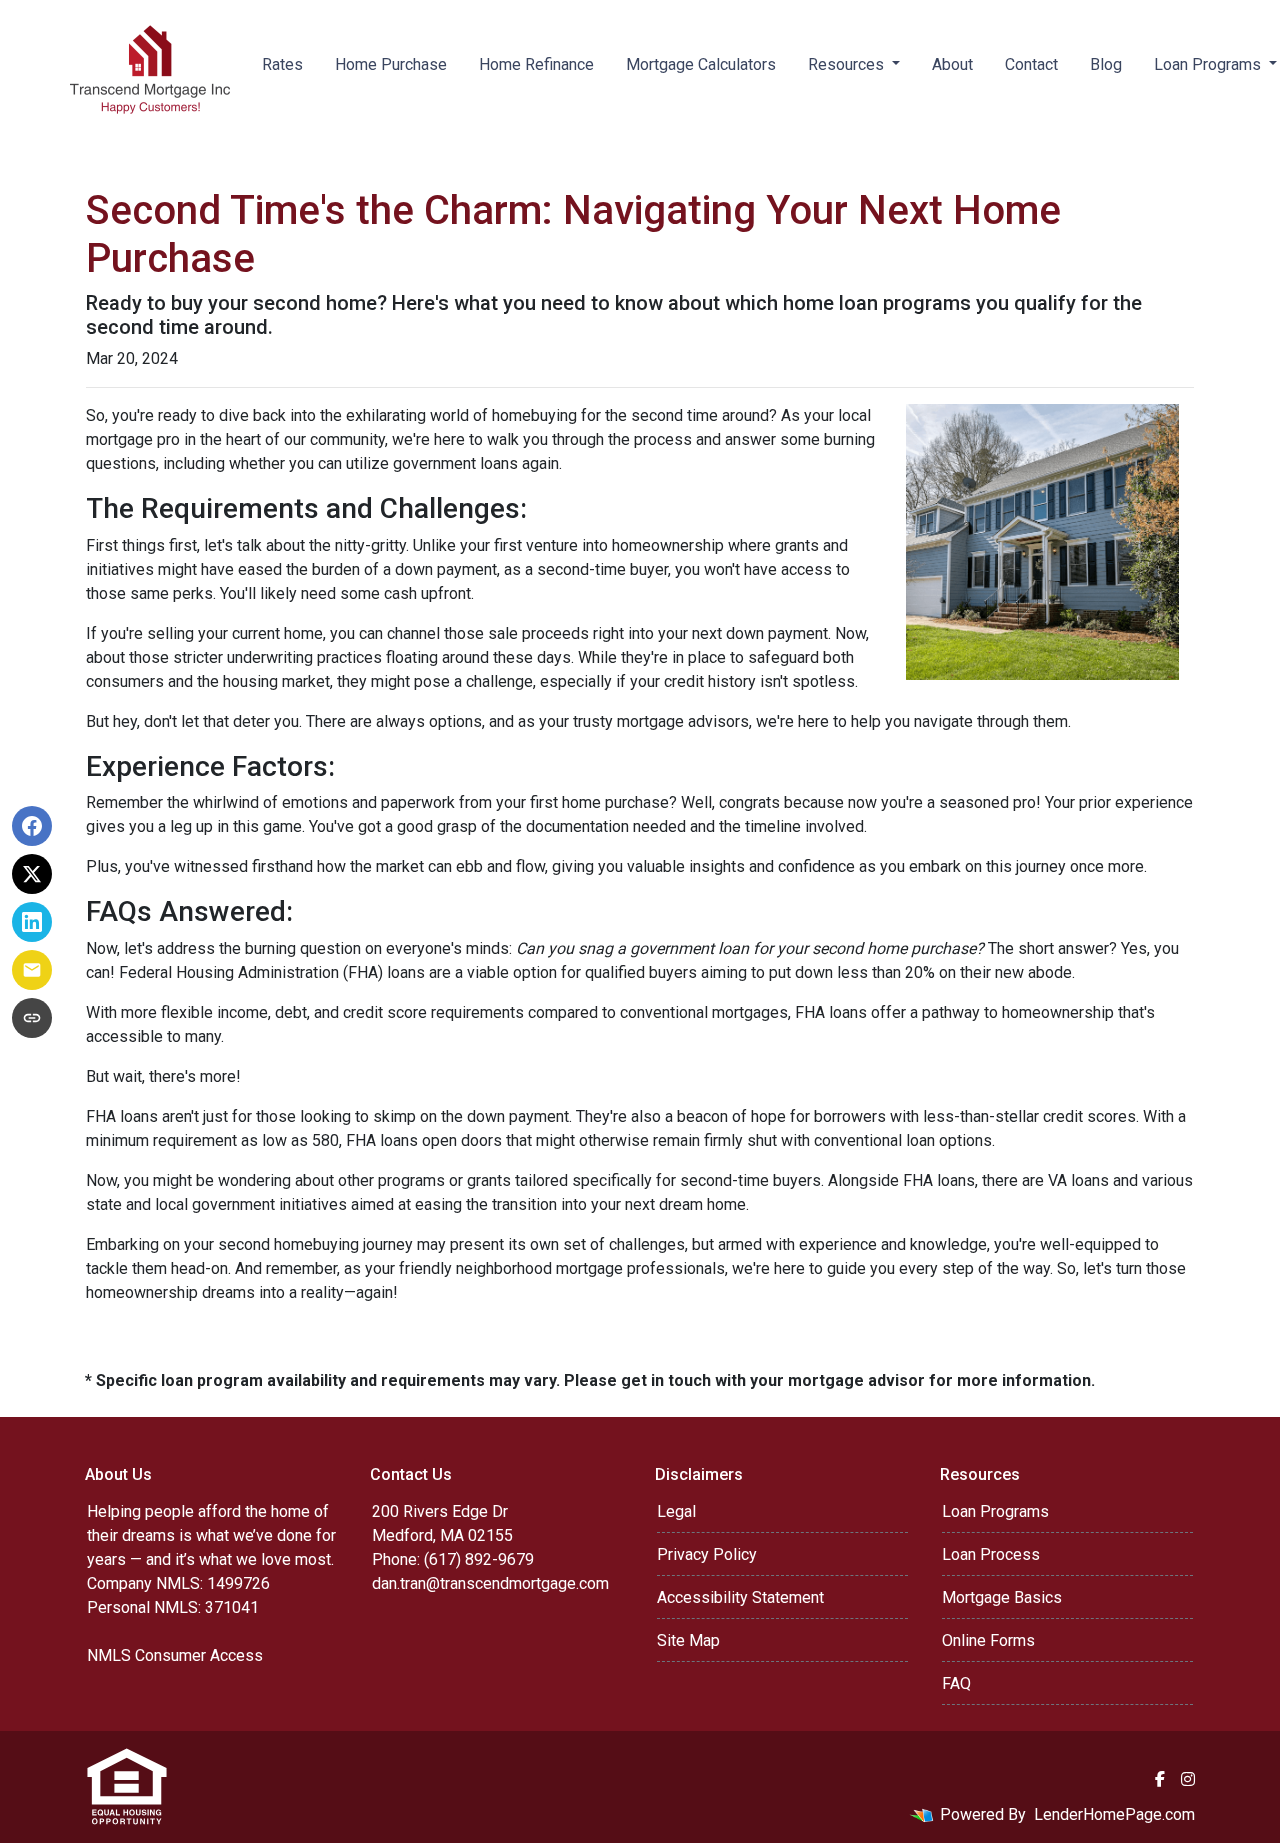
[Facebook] (1160, 1779)
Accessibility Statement (740, 1597)
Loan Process (991, 1554)
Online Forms (988, 1640)
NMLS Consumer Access (175, 1655)
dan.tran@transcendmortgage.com (490, 1583)
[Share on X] (32, 874)
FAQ (956, 1683)
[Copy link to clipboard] (32, 1018)
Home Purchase (391, 64)
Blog (1106, 64)
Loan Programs (995, 1511)
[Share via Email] (32, 970)
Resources (848, 64)
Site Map (688, 1640)
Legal (676, 1511)
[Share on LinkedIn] (32, 922)
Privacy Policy (707, 1554)
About (952, 64)
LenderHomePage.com (1114, 1814)
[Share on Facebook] (32, 826)
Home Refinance (536, 64)
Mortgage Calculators (701, 64)
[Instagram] (1188, 1779)
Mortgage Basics (1002, 1597)
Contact (1031, 64)
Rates (282, 64)
